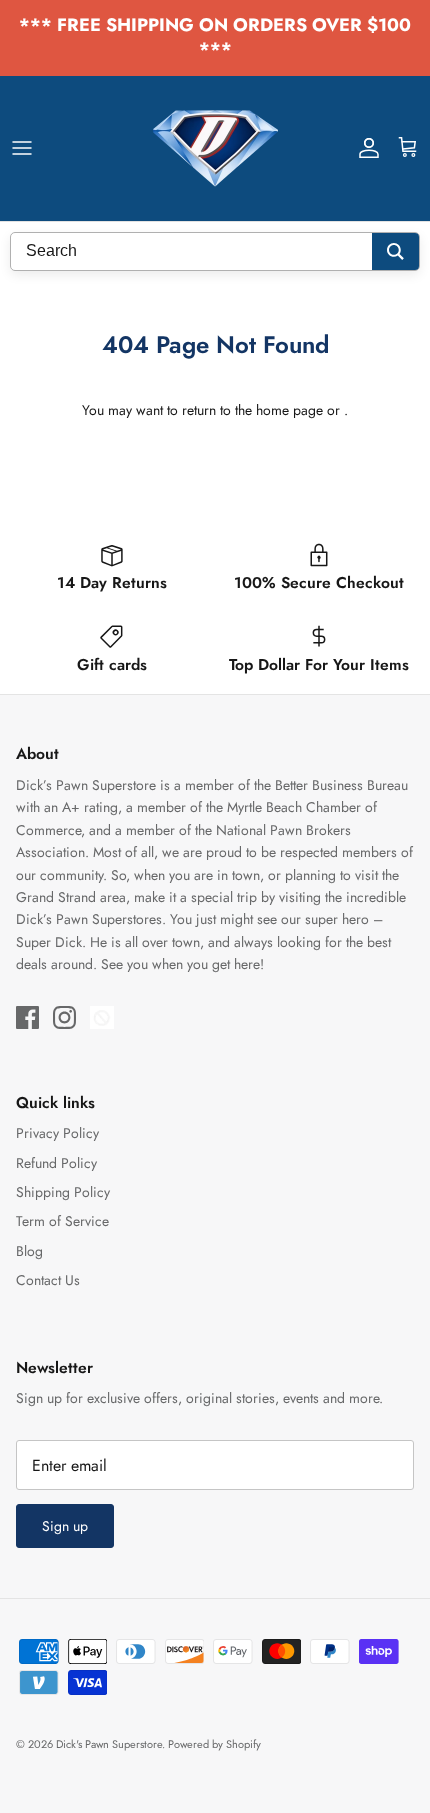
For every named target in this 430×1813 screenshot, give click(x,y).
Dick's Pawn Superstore (109, 1744)
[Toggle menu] (22, 148)
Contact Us (48, 1280)
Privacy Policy (57, 1133)
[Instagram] (64, 1017)
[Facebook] (27, 1017)
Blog (29, 1251)
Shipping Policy (63, 1192)
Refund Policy (56, 1163)
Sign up (65, 1526)
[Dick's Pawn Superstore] (215, 148)
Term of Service (62, 1221)
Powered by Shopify (214, 1744)
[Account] (364, 148)
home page (289, 410)
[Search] (395, 251)
